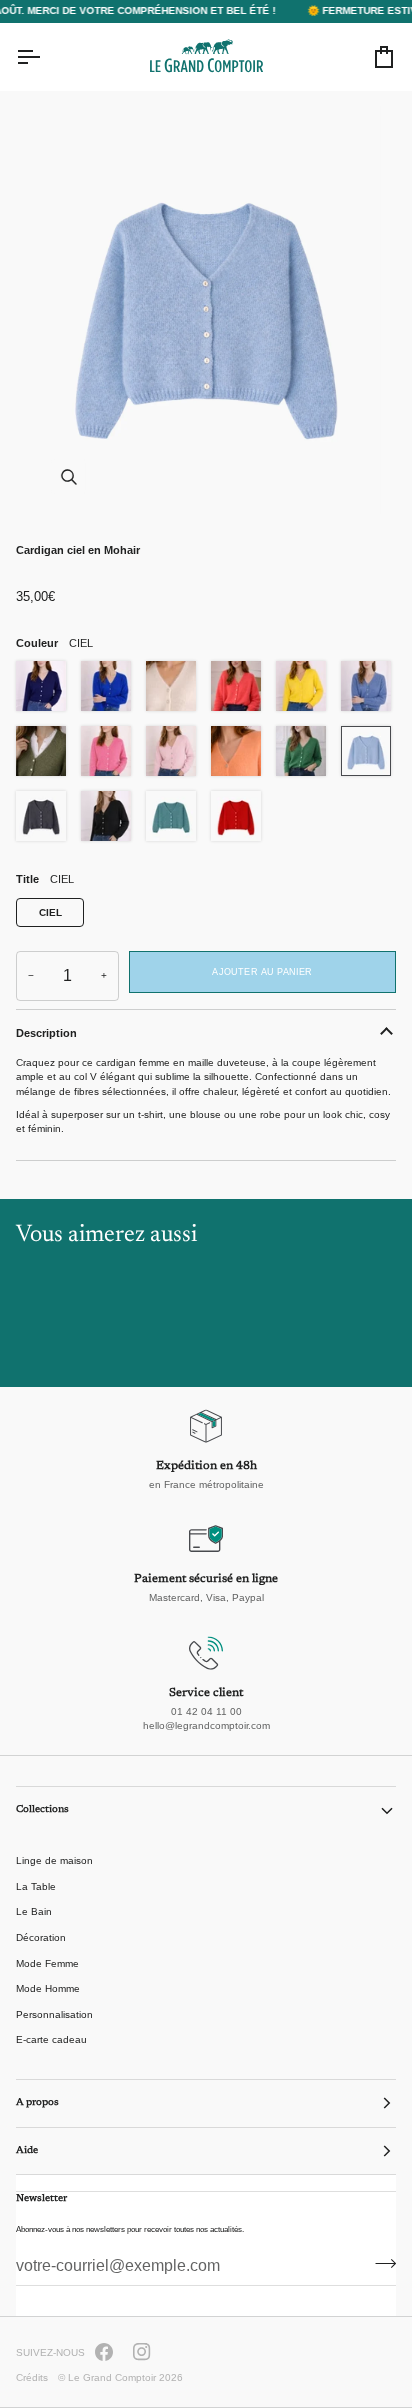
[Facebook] (104, 2352)
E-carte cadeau (51, 2039)
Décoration (41, 1937)
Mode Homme (48, 1988)
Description (46, 1033)
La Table (36, 1886)
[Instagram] (142, 2352)
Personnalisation (54, 2014)
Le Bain (34, 1911)
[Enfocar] (206, 310)
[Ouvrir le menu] (46, 57)
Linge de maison (54, 1860)
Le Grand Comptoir (112, 2377)
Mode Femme (47, 1963)
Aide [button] (27, 2151)
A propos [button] (37, 2103)
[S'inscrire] (379, 2264)
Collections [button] (42, 1810)
